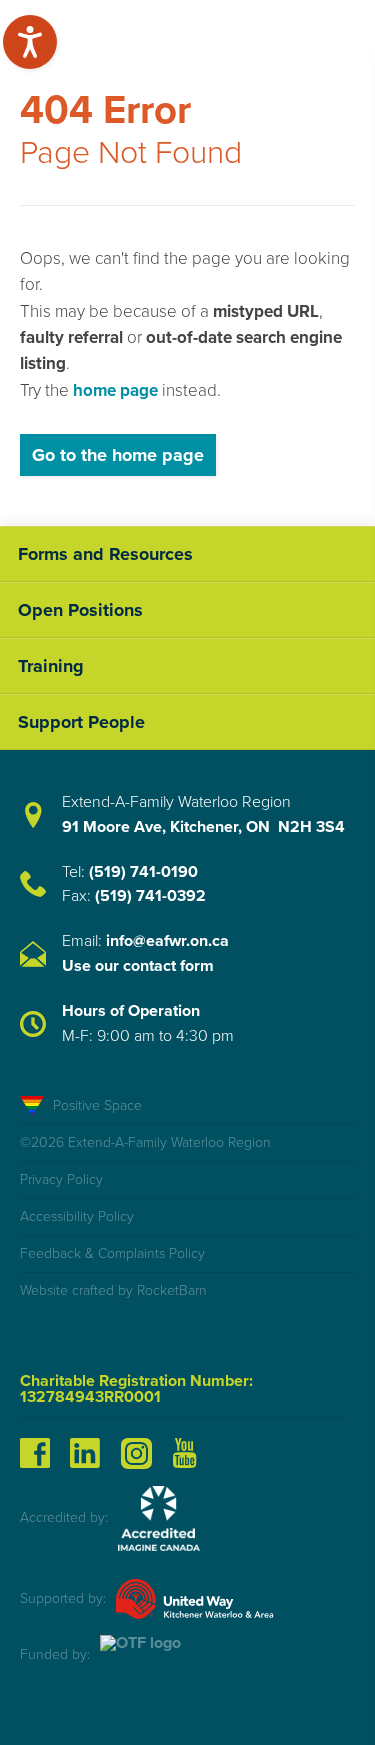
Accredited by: (64, 1517)
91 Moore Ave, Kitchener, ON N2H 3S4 (203, 827)
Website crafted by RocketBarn (113, 1290)
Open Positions (80, 610)
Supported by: (63, 1598)
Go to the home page (118, 455)
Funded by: (55, 1654)
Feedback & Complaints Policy (112, 1253)
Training (51, 666)
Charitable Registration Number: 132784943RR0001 (136, 1389)
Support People (81, 722)
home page (115, 390)
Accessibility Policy (77, 1216)
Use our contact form (138, 966)
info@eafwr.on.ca (167, 941)
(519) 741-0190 (143, 872)
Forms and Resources (105, 554)
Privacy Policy (61, 1179)
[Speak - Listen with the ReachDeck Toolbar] (30, 42)
